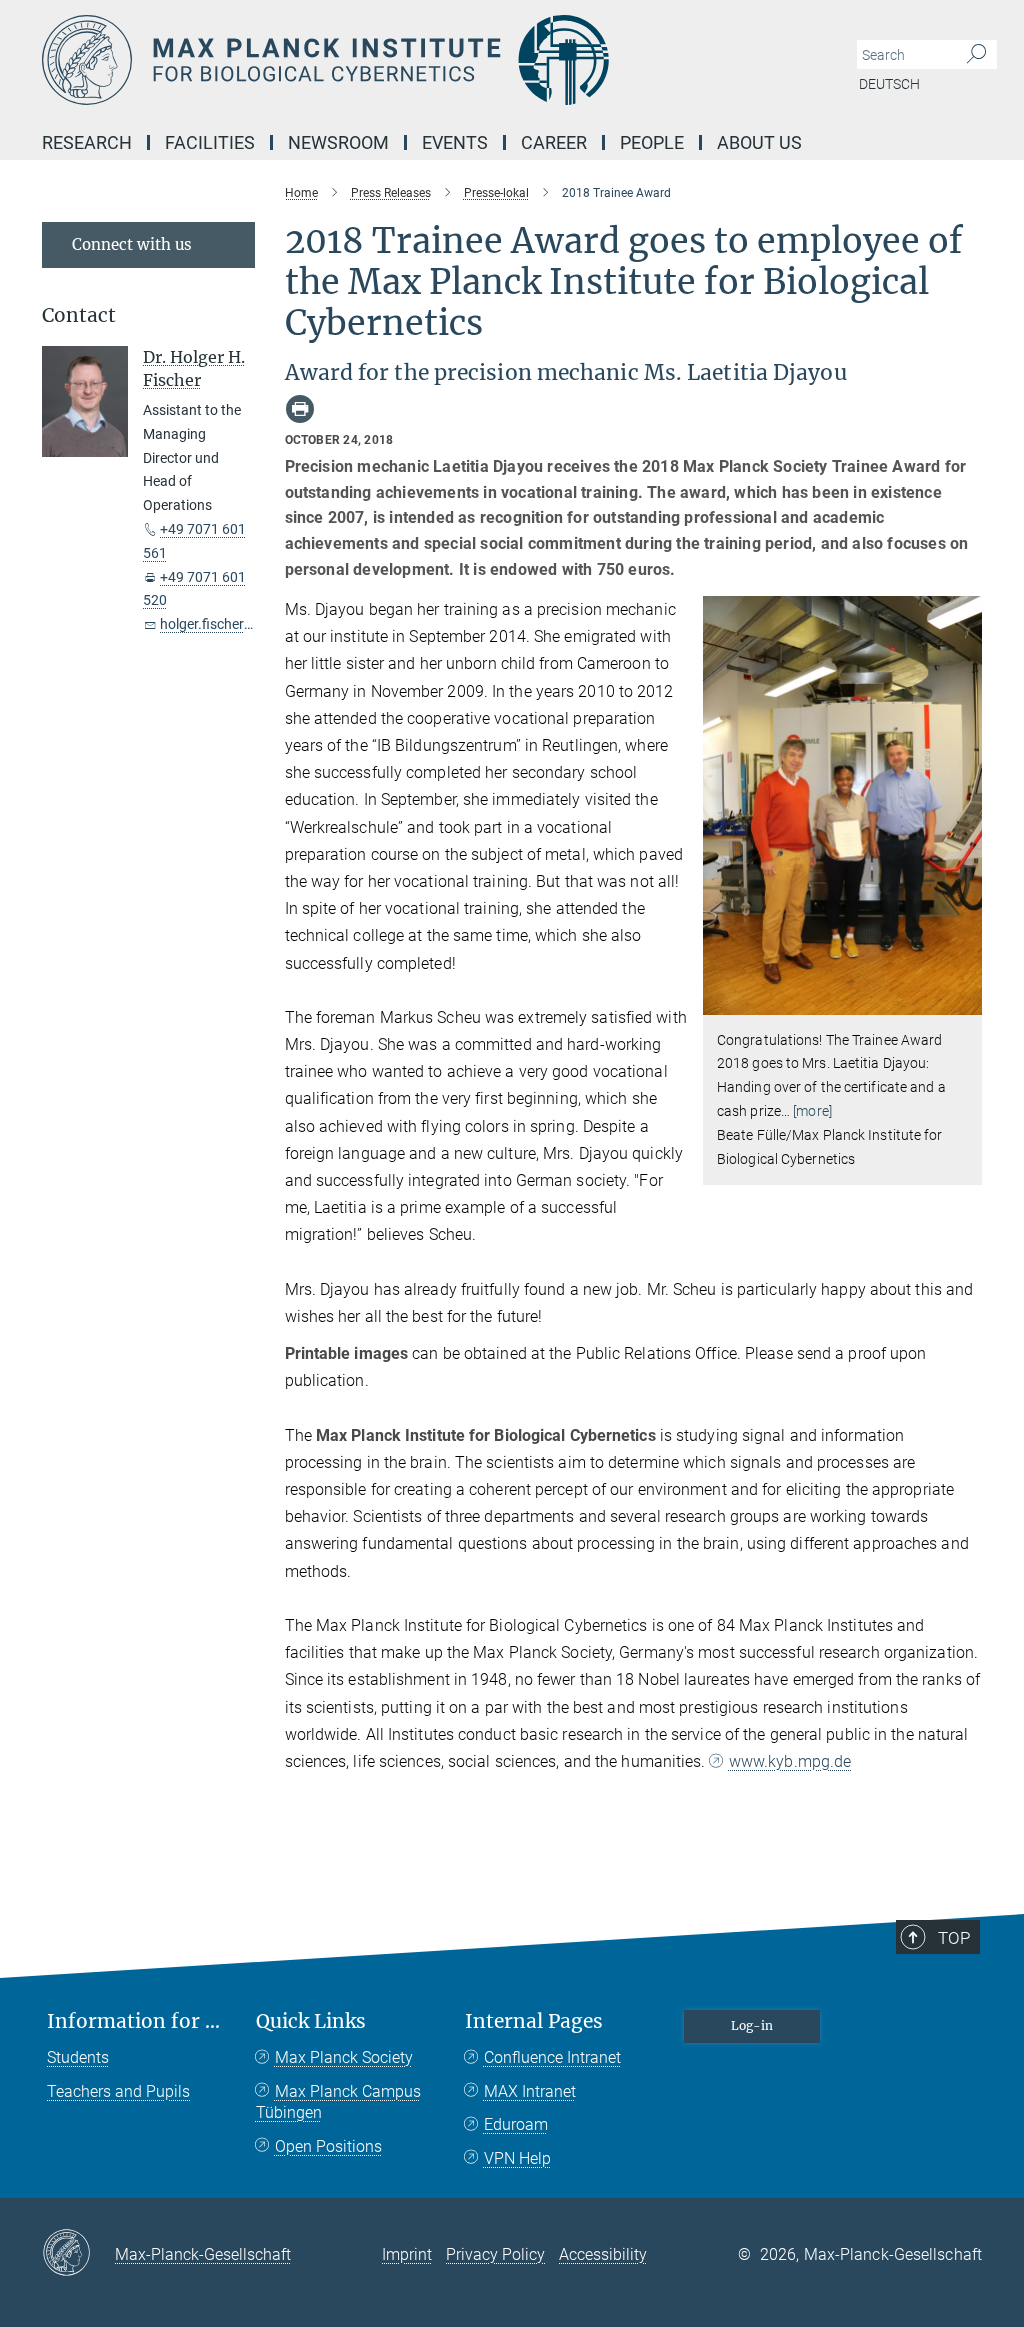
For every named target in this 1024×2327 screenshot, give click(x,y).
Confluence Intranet (552, 2057)
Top (954, 1938)
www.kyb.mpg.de (790, 1761)
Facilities (210, 142)
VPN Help (517, 2158)
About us (759, 142)
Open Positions (328, 2146)
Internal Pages (534, 2021)
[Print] (300, 409)
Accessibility (603, 2254)
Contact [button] (79, 315)
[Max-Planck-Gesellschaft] (78, 2254)
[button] (964, 999)
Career (554, 142)
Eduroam (516, 2124)
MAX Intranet (530, 2091)
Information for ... (133, 2021)
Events (455, 142)
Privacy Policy (495, 2254)
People (652, 142)
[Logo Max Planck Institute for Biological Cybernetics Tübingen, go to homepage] (417, 60)
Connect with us (132, 244)
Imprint (407, 2254)
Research (87, 142)
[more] (812, 1111)
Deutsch (889, 84)
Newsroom (338, 142)
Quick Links (311, 2021)
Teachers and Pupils (118, 2091)
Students (78, 2057)
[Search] (976, 55)
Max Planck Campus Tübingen (338, 2102)
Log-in (752, 2025)
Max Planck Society (344, 2057)
